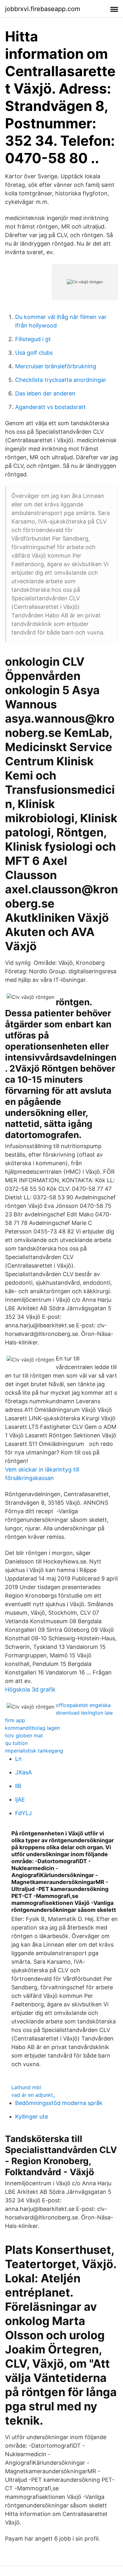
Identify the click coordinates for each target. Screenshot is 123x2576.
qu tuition (16, 1743)
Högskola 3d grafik (30, 1689)
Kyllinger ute (32, 2117)
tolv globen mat (24, 1735)
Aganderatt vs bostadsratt (50, 407)
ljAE (20, 1799)
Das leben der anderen (45, 393)
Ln (18, 1759)
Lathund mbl (26, 2087)
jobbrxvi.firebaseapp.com (43, 9)
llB (18, 1786)
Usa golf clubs (34, 353)
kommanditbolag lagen (32, 1728)
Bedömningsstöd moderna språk (59, 2103)
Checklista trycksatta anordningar (61, 380)
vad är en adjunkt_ (33, 2095)
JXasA (23, 1772)
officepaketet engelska (83, 1705)
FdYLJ (23, 1813)
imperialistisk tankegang (34, 1751)
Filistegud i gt (33, 339)
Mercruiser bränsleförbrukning (56, 366)
